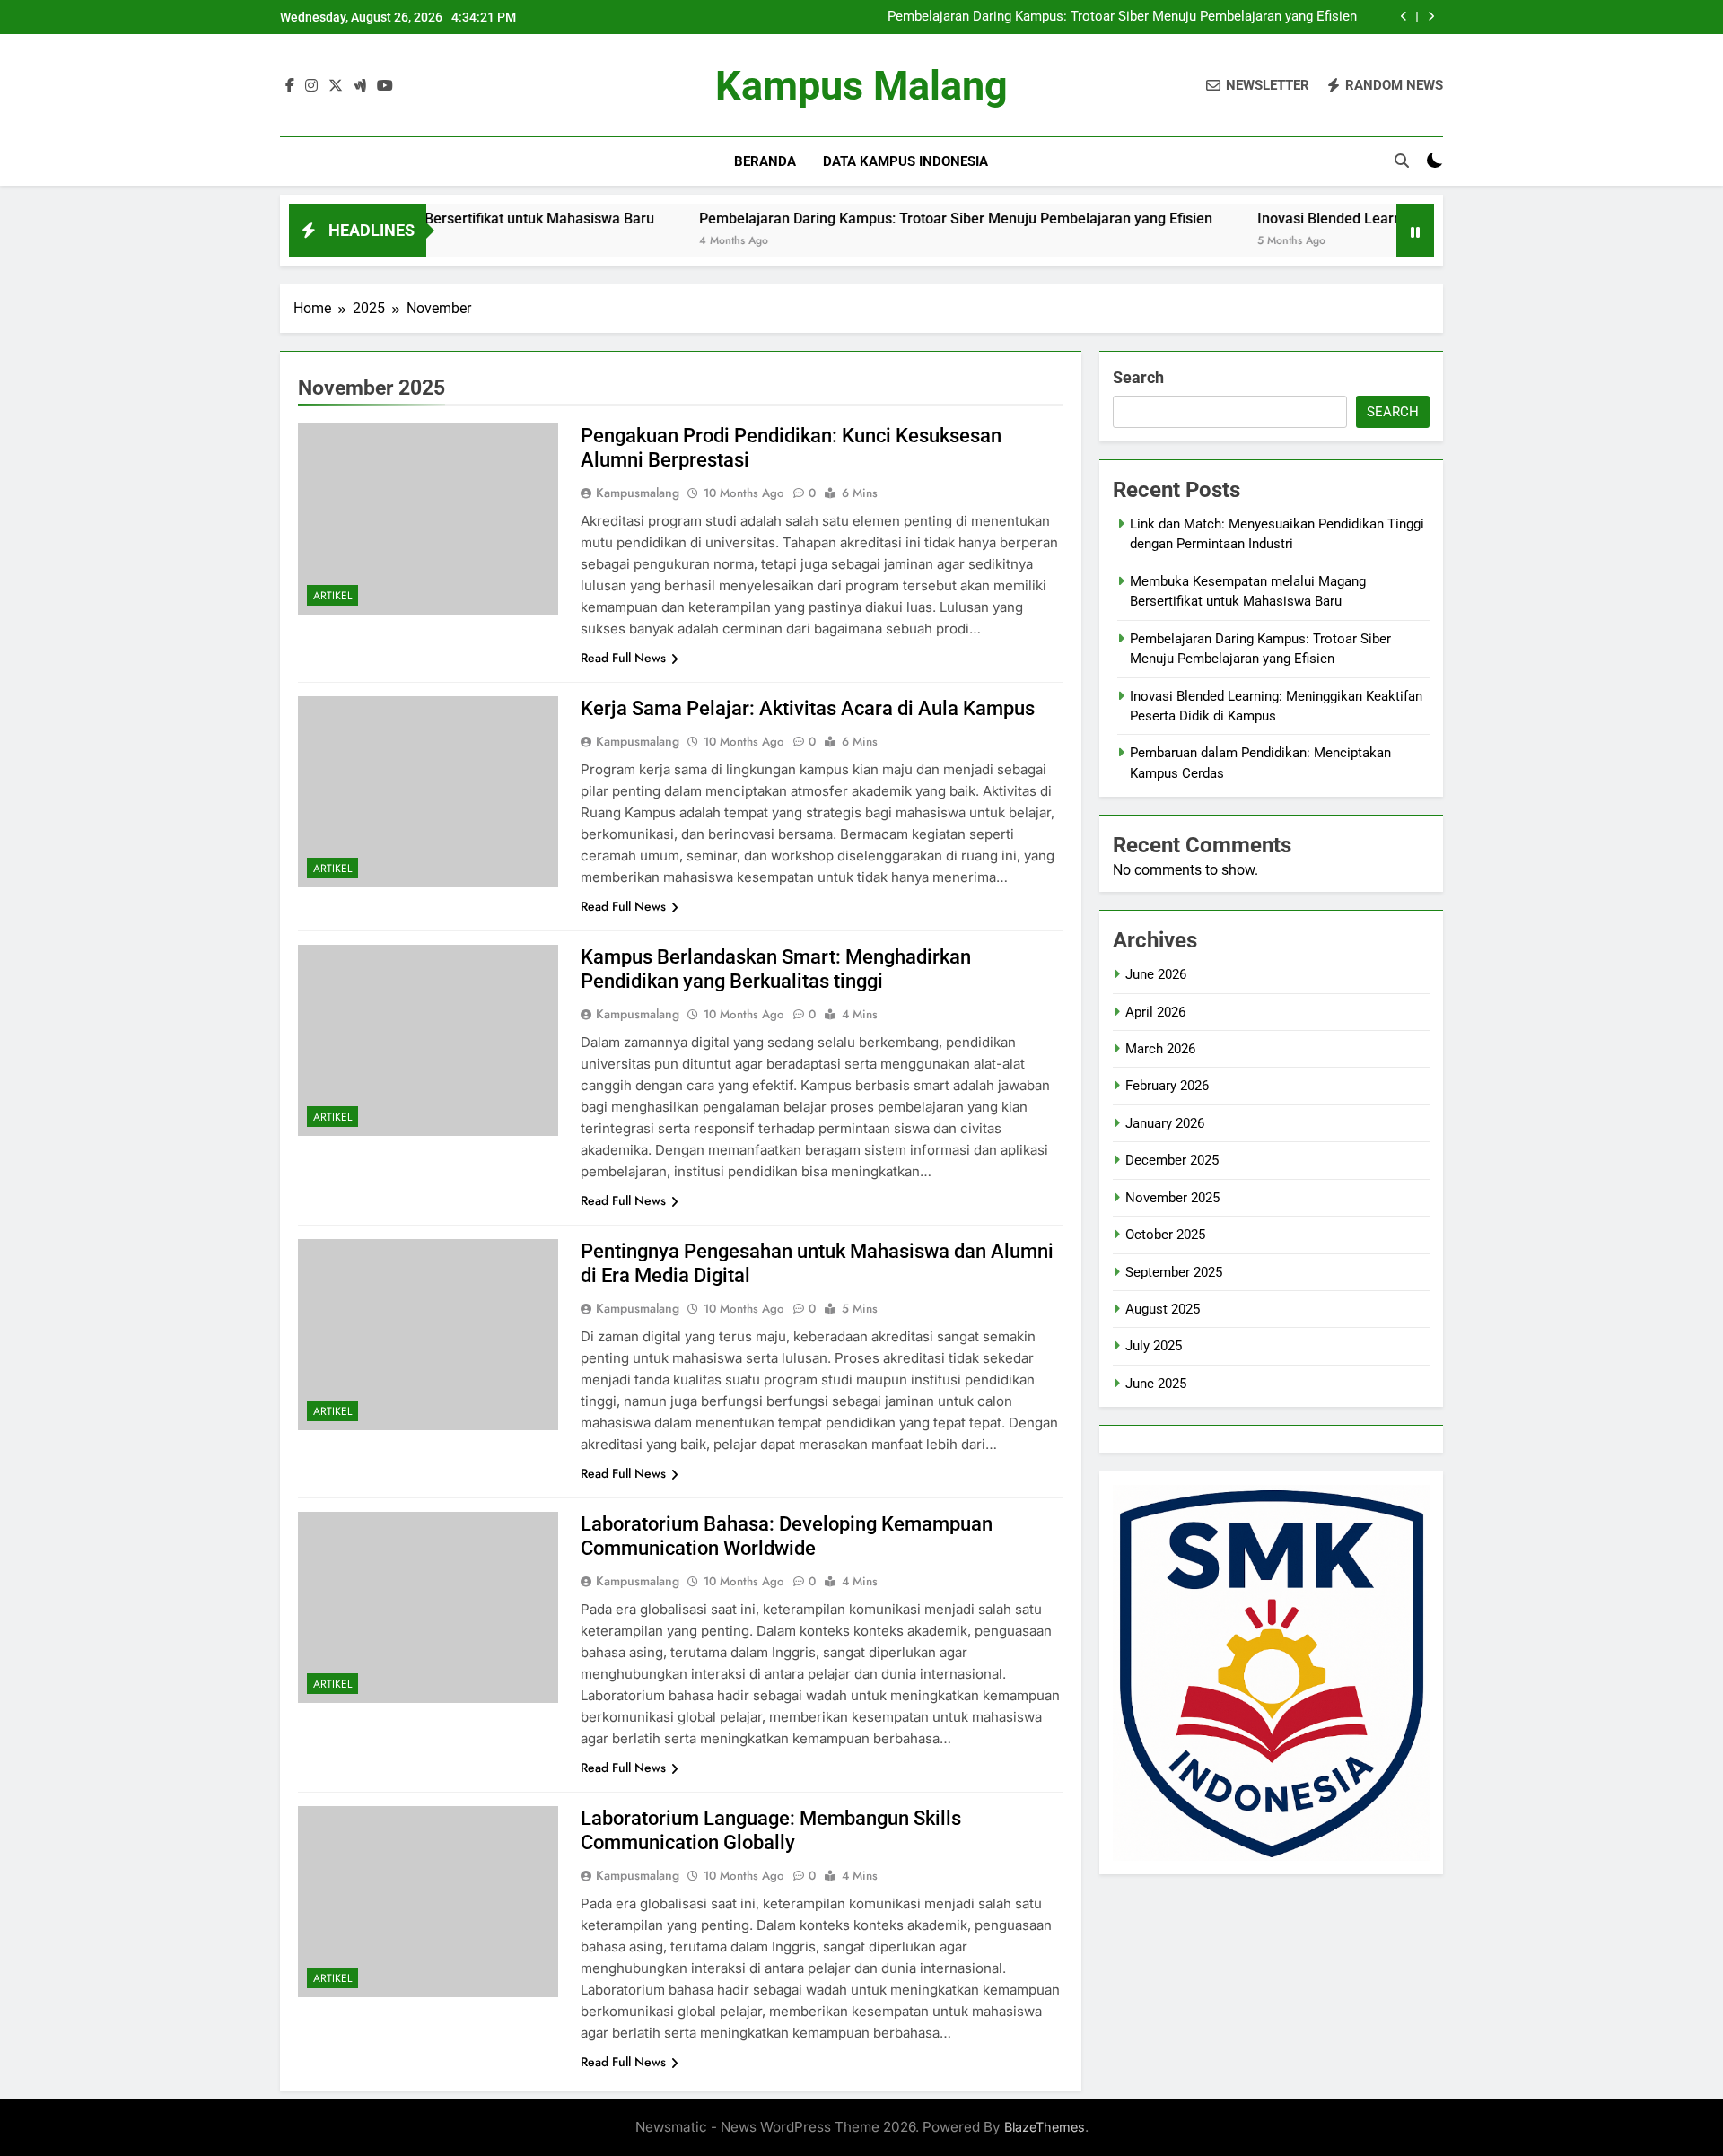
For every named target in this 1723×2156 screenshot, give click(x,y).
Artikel (332, 596)
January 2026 (1165, 1123)
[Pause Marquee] (1415, 231)
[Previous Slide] (1404, 17)
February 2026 (1167, 1086)
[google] (360, 86)
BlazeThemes (1045, 2127)
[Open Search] (1402, 161)
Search (1138, 377)
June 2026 (1156, 974)
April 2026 (1155, 1012)
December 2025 (1172, 1160)
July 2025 (1154, 1346)
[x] (336, 86)
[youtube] (385, 86)
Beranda (765, 161)
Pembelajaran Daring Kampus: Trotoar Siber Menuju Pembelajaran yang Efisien (1122, 17)
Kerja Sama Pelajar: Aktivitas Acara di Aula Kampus (808, 708)
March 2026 (1160, 1049)
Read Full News (623, 658)
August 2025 (1163, 1309)
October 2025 (1165, 1235)
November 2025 (1172, 1198)
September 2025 (1174, 1272)
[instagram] (311, 86)
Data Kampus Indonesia (905, 161)
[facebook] (290, 86)
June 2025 (1156, 1384)
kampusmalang (638, 493)
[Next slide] (1431, 17)
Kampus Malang (861, 86)
